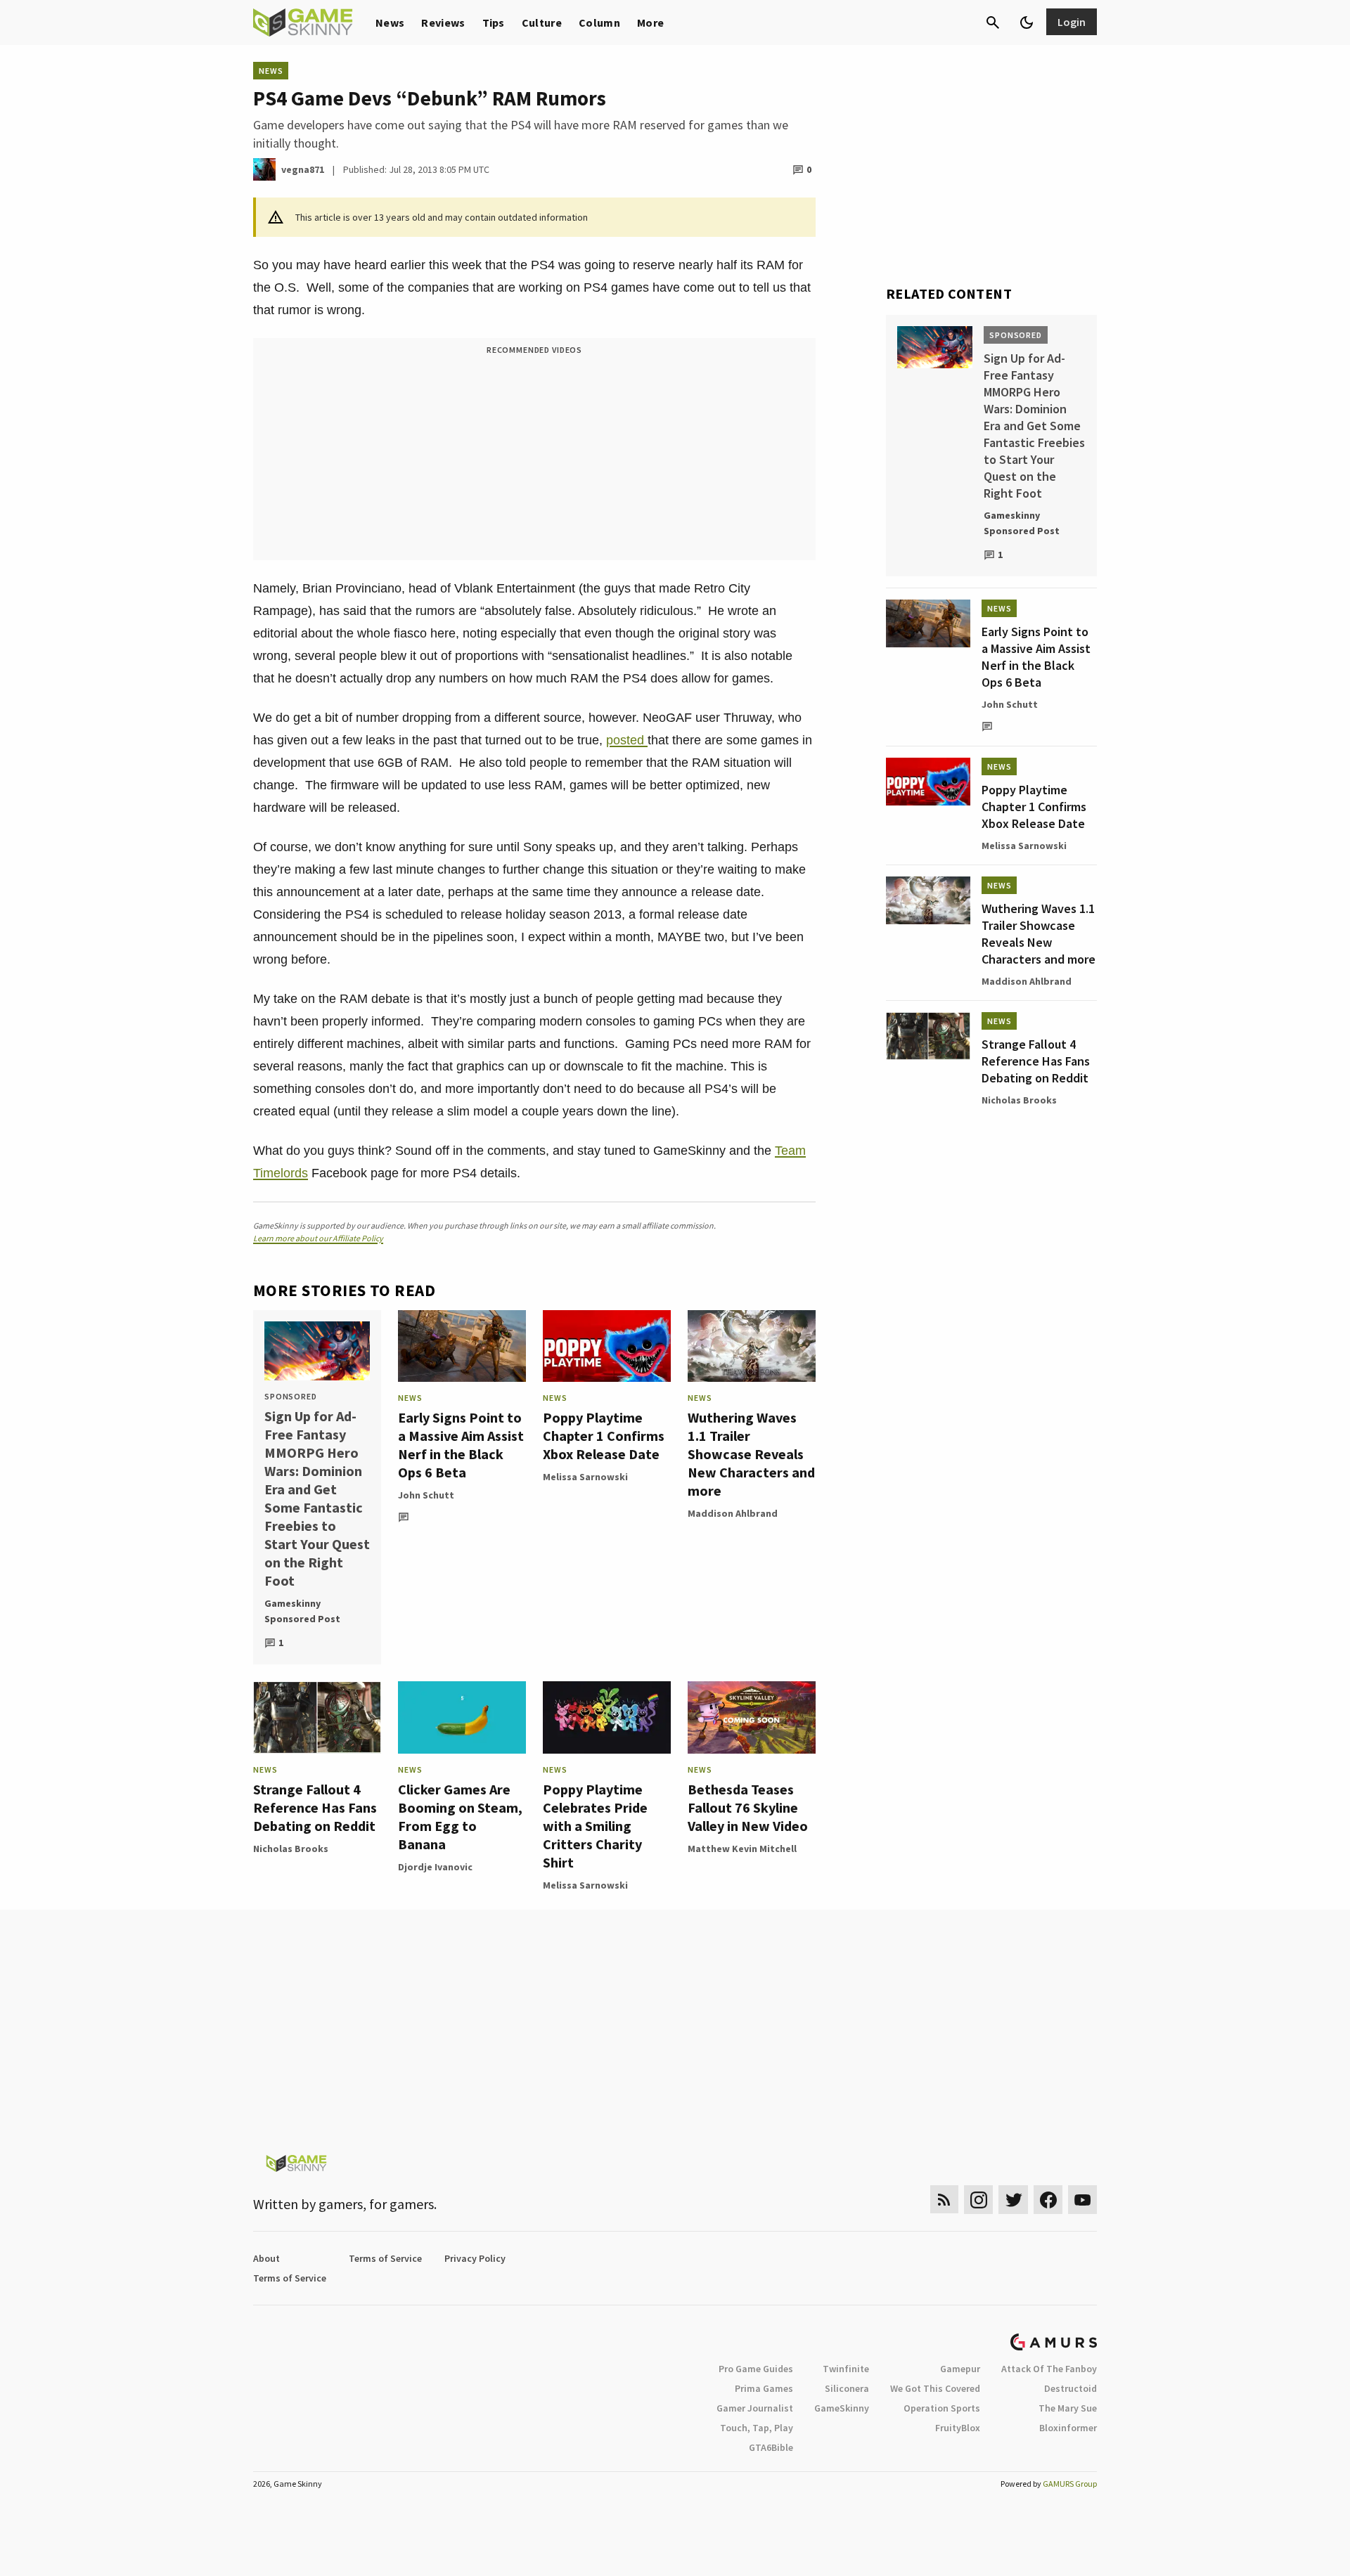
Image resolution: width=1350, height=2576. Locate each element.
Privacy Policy (475, 2258)
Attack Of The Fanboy (1049, 2369)
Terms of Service (385, 2258)
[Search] (993, 22)
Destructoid (1071, 2388)
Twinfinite (846, 2369)
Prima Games (764, 2388)
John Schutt (426, 1495)
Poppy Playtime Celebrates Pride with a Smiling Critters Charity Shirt (595, 1826)
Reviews (443, 22)
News (390, 22)
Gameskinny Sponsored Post (302, 1611)
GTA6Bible (771, 2447)
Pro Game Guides (756, 2369)
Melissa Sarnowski (585, 1477)
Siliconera (847, 2388)
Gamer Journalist (755, 2408)
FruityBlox (958, 2428)
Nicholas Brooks (291, 1849)
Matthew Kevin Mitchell (742, 1849)
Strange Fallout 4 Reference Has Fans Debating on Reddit (315, 1807)
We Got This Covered (935, 2388)
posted (627, 740)
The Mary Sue (1068, 2408)
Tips (494, 22)
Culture (542, 22)
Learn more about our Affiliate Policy (318, 1238)
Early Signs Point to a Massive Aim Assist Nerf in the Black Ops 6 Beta (461, 1445)
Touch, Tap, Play (757, 2428)
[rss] (944, 2200)
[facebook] (1048, 2200)
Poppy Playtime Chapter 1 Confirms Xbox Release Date (604, 1436)
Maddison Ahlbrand (733, 1513)
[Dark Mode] (1027, 22)
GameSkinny (842, 2408)
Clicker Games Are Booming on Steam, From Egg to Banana (460, 1817)
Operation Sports (942, 2408)
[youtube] (1083, 2200)
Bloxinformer (1068, 2428)
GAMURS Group (1070, 2484)
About (266, 2258)
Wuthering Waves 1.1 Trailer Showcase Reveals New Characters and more (751, 1454)
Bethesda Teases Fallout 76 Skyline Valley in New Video (748, 1807)
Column (599, 22)
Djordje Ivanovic (435, 1867)
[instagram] (978, 2200)
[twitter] (1013, 2200)
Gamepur (960, 2369)
